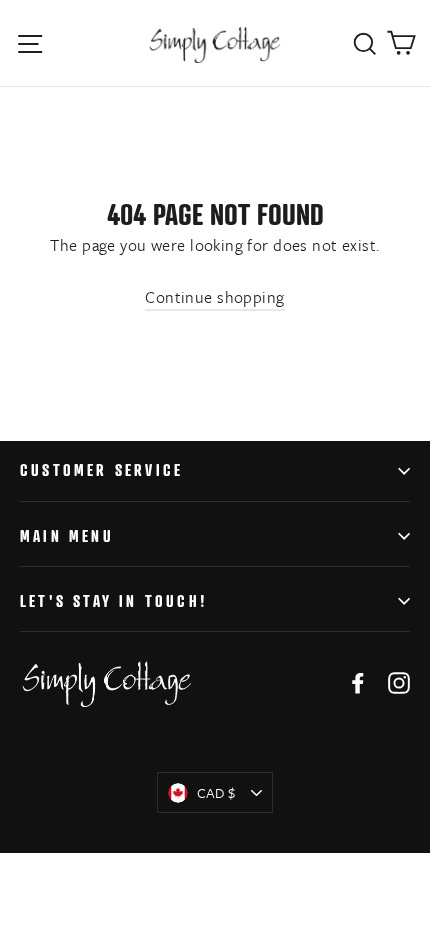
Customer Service (101, 470)
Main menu (67, 536)
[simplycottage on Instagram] (399, 681)
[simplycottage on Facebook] (358, 681)
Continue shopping (214, 297)
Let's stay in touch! (114, 601)
